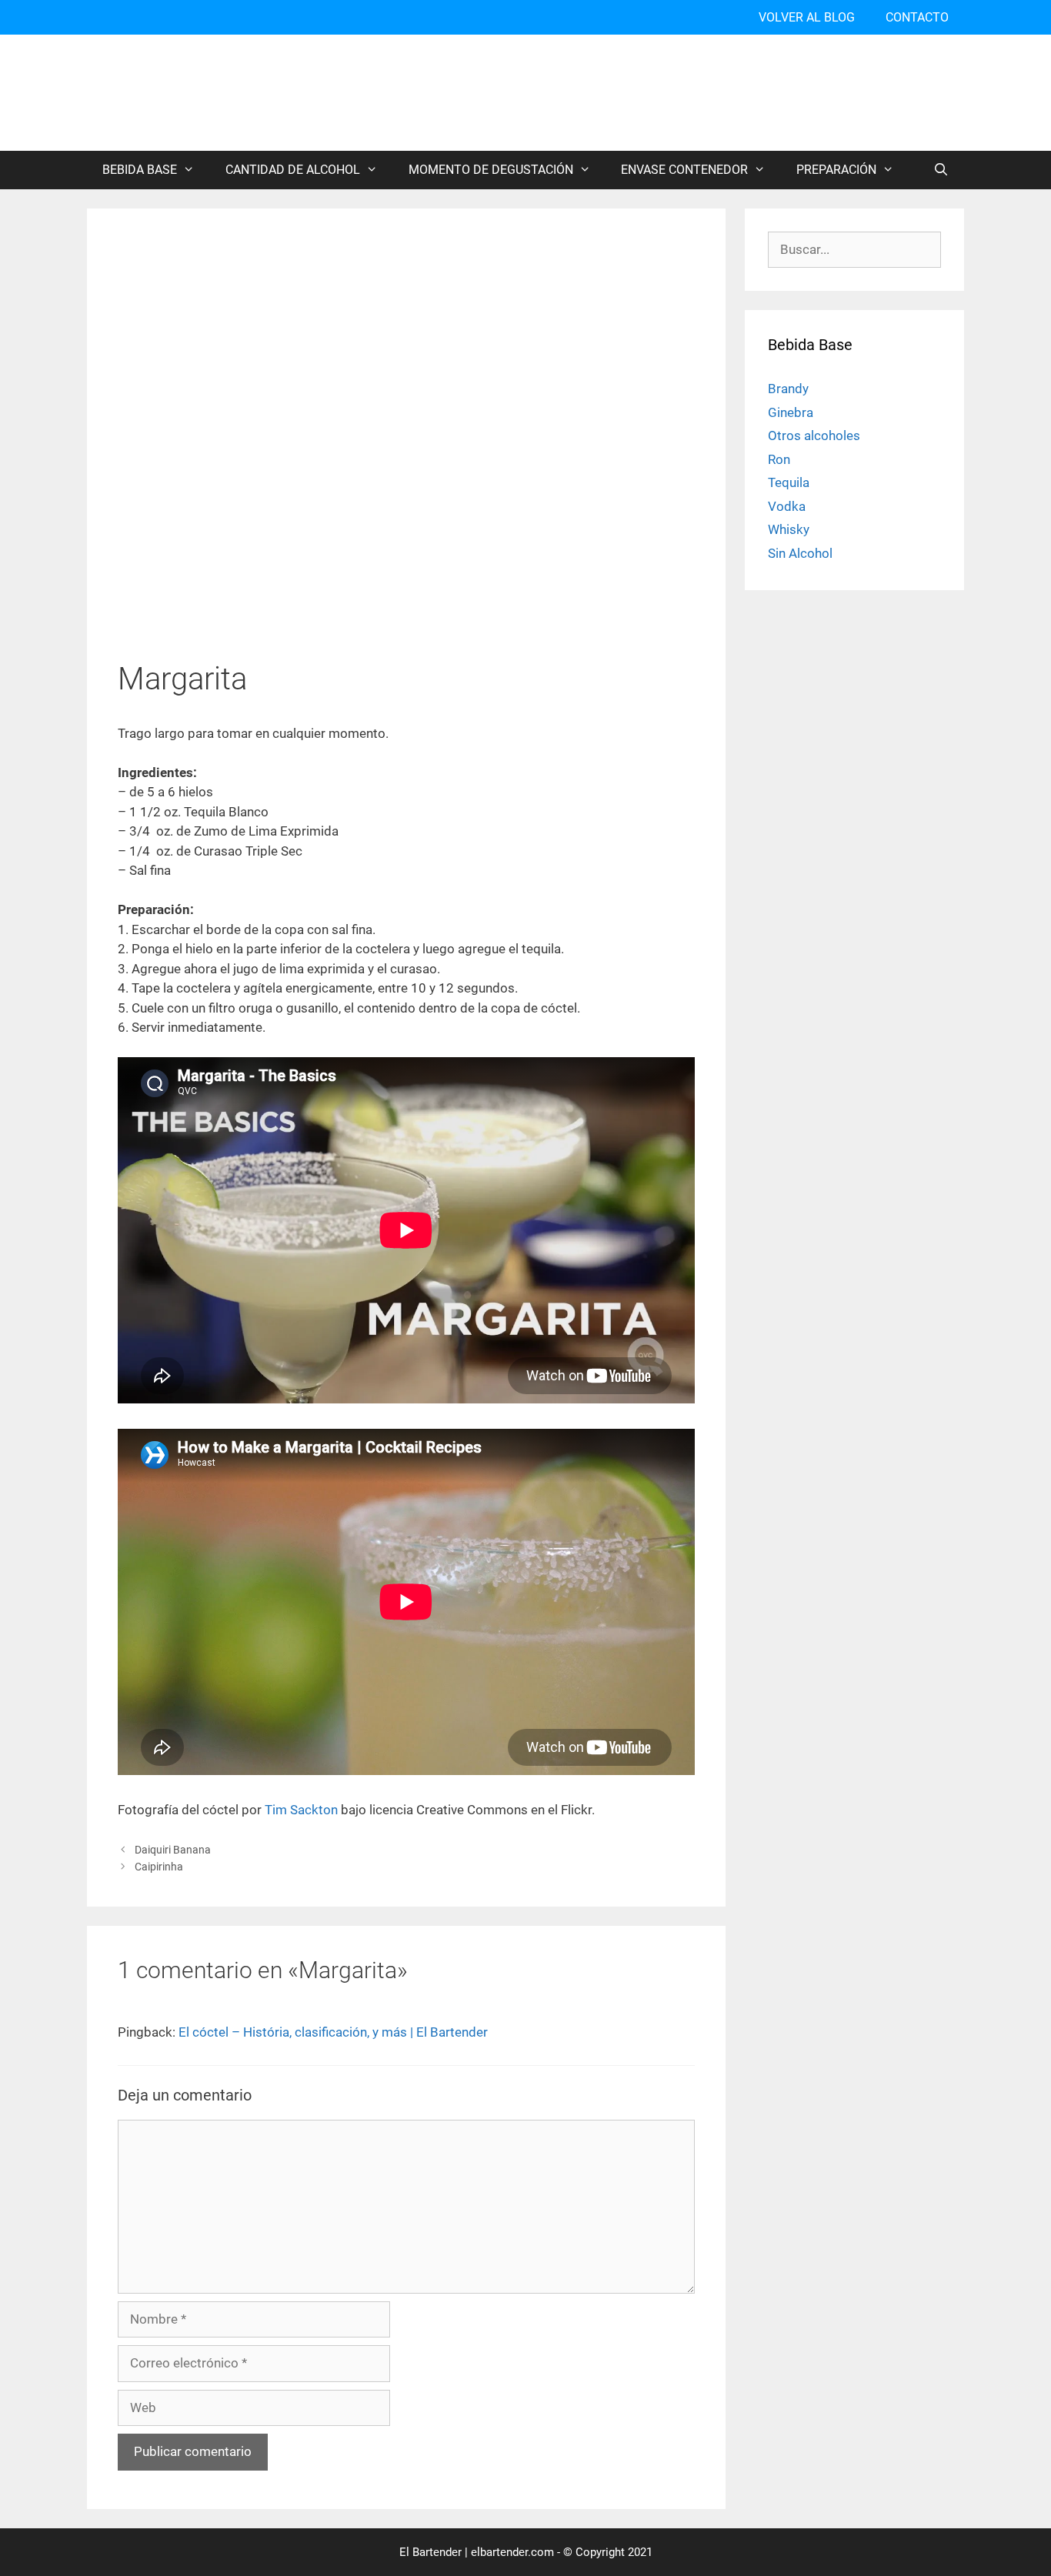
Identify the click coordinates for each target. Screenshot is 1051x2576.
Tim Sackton (301, 1810)
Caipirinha (159, 1867)
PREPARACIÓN (836, 170)
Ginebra (791, 412)
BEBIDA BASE (140, 170)
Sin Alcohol (800, 553)
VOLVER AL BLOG (807, 17)
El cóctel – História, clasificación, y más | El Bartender (333, 2032)
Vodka (787, 506)
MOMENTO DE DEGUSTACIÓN (491, 170)
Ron (779, 459)
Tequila (789, 482)
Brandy (788, 389)
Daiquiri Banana (173, 1850)
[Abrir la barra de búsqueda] (941, 170)
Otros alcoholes (814, 435)
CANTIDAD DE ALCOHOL (293, 170)
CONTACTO (917, 17)
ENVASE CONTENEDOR (684, 170)
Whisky (789, 529)
